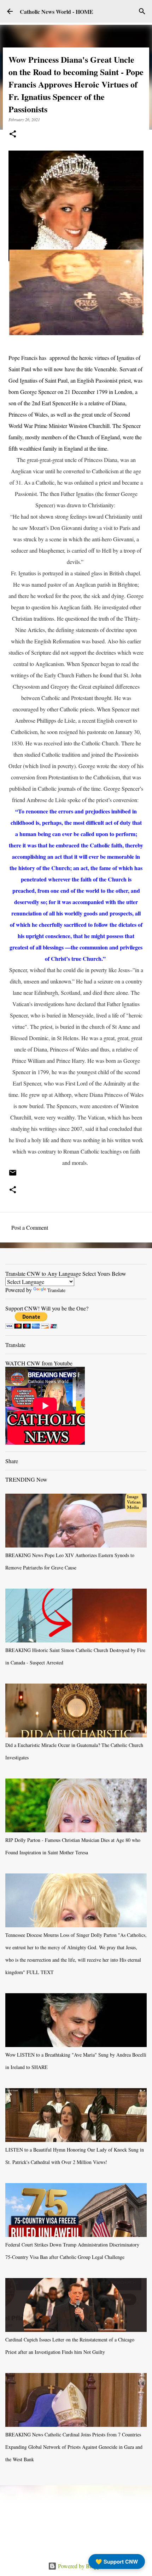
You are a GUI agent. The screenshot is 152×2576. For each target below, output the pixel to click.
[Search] (142, 11)
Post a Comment (30, 1227)
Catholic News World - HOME (57, 12)
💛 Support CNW (117, 2561)
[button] (13, 134)
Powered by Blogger (80, 2566)
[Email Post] (13, 1175)
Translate (56, 1290)
